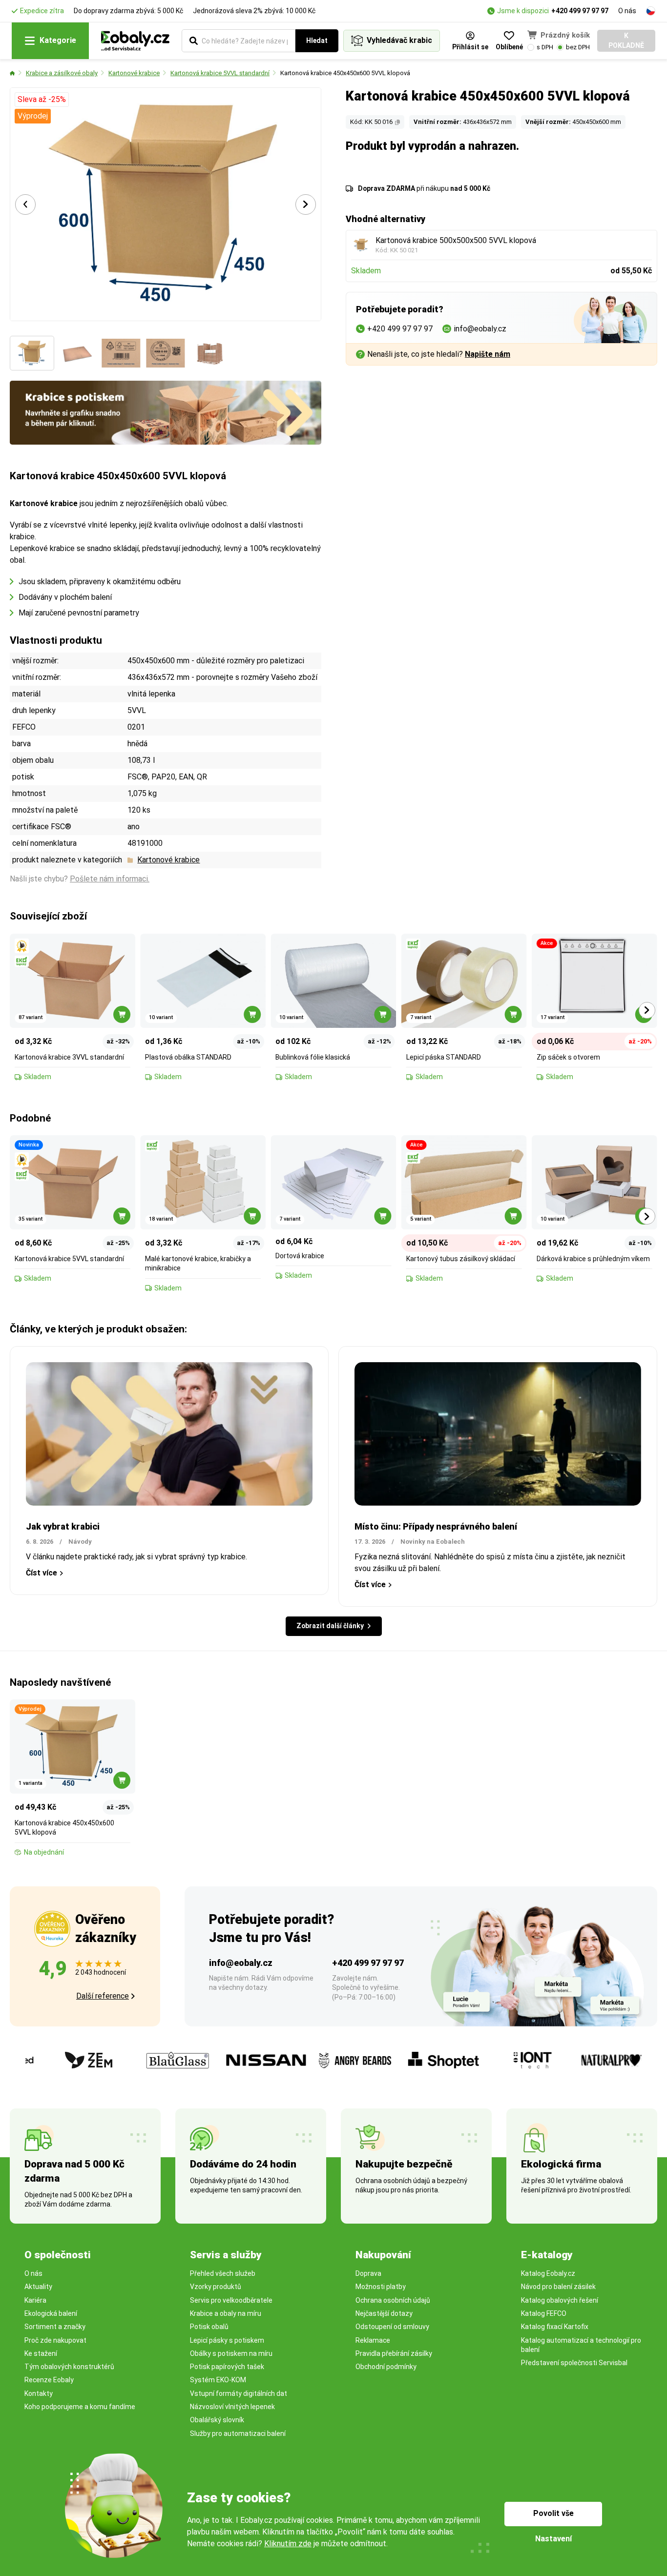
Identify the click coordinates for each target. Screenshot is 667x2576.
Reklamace (373, 2340)
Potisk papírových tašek (227, 2367)
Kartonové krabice (134, 73)
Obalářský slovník (217, 2420)
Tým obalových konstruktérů (69, 2367)
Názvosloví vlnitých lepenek (232, 2407)
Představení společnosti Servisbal (574, 2363)
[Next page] (306, 204)
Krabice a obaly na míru (226, 2313)
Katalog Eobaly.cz (548, 2273)
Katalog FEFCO (544, 2313)
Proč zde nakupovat (55, 2340)
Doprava (368, 2273)
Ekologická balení (51, 2313)
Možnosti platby (381, 2287)
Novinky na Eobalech (433, 1542)
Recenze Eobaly (49, 2380)
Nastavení (553, 2539)
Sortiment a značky (55, 2327)
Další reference (103, 1996)
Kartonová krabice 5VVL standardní (220, 73)
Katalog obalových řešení (560, 2300)
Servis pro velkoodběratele (231, 2300)
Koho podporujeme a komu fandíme (80, 2407)
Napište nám (488, 354)
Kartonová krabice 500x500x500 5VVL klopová (456, 240)
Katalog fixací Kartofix (555, 2327)
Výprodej (33, 116)
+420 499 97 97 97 (580, 11)
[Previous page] (25, 204)
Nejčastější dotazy (384, 2313)
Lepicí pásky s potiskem (227, 2340)
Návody (80, 1542)
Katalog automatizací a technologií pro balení (581, 2345)
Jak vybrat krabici (63, 1526)
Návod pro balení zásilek (558, 2287)
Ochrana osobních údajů (393, 2300)
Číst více (42, 1573)
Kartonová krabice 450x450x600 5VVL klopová (345, 73)
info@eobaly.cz (241, 1963)
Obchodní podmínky (386, 2367)
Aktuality (38, 2287)
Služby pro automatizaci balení (238, 2433)
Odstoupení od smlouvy (392, 2327)
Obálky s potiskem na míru (231, 2353)
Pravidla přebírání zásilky (394, 2353)
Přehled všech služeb (223, 2273)
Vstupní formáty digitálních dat (239, 2393)
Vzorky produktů (216, 2287)
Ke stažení (41, 2353)
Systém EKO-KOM (218, 2380)
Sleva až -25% (42, 99)
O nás (627, 11)
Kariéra (35, 2300)
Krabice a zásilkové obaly (62, 73)
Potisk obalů (209, 2327)
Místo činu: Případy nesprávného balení (436, 1526)
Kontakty (39, 2393)
